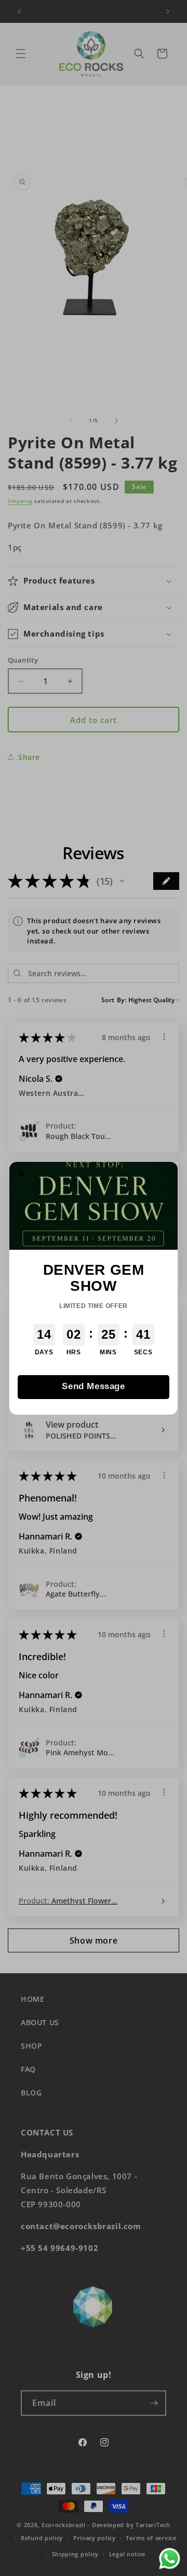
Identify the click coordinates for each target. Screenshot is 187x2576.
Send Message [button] (93, 1386)
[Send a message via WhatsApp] (170, 2559)
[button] (21, 1174)
